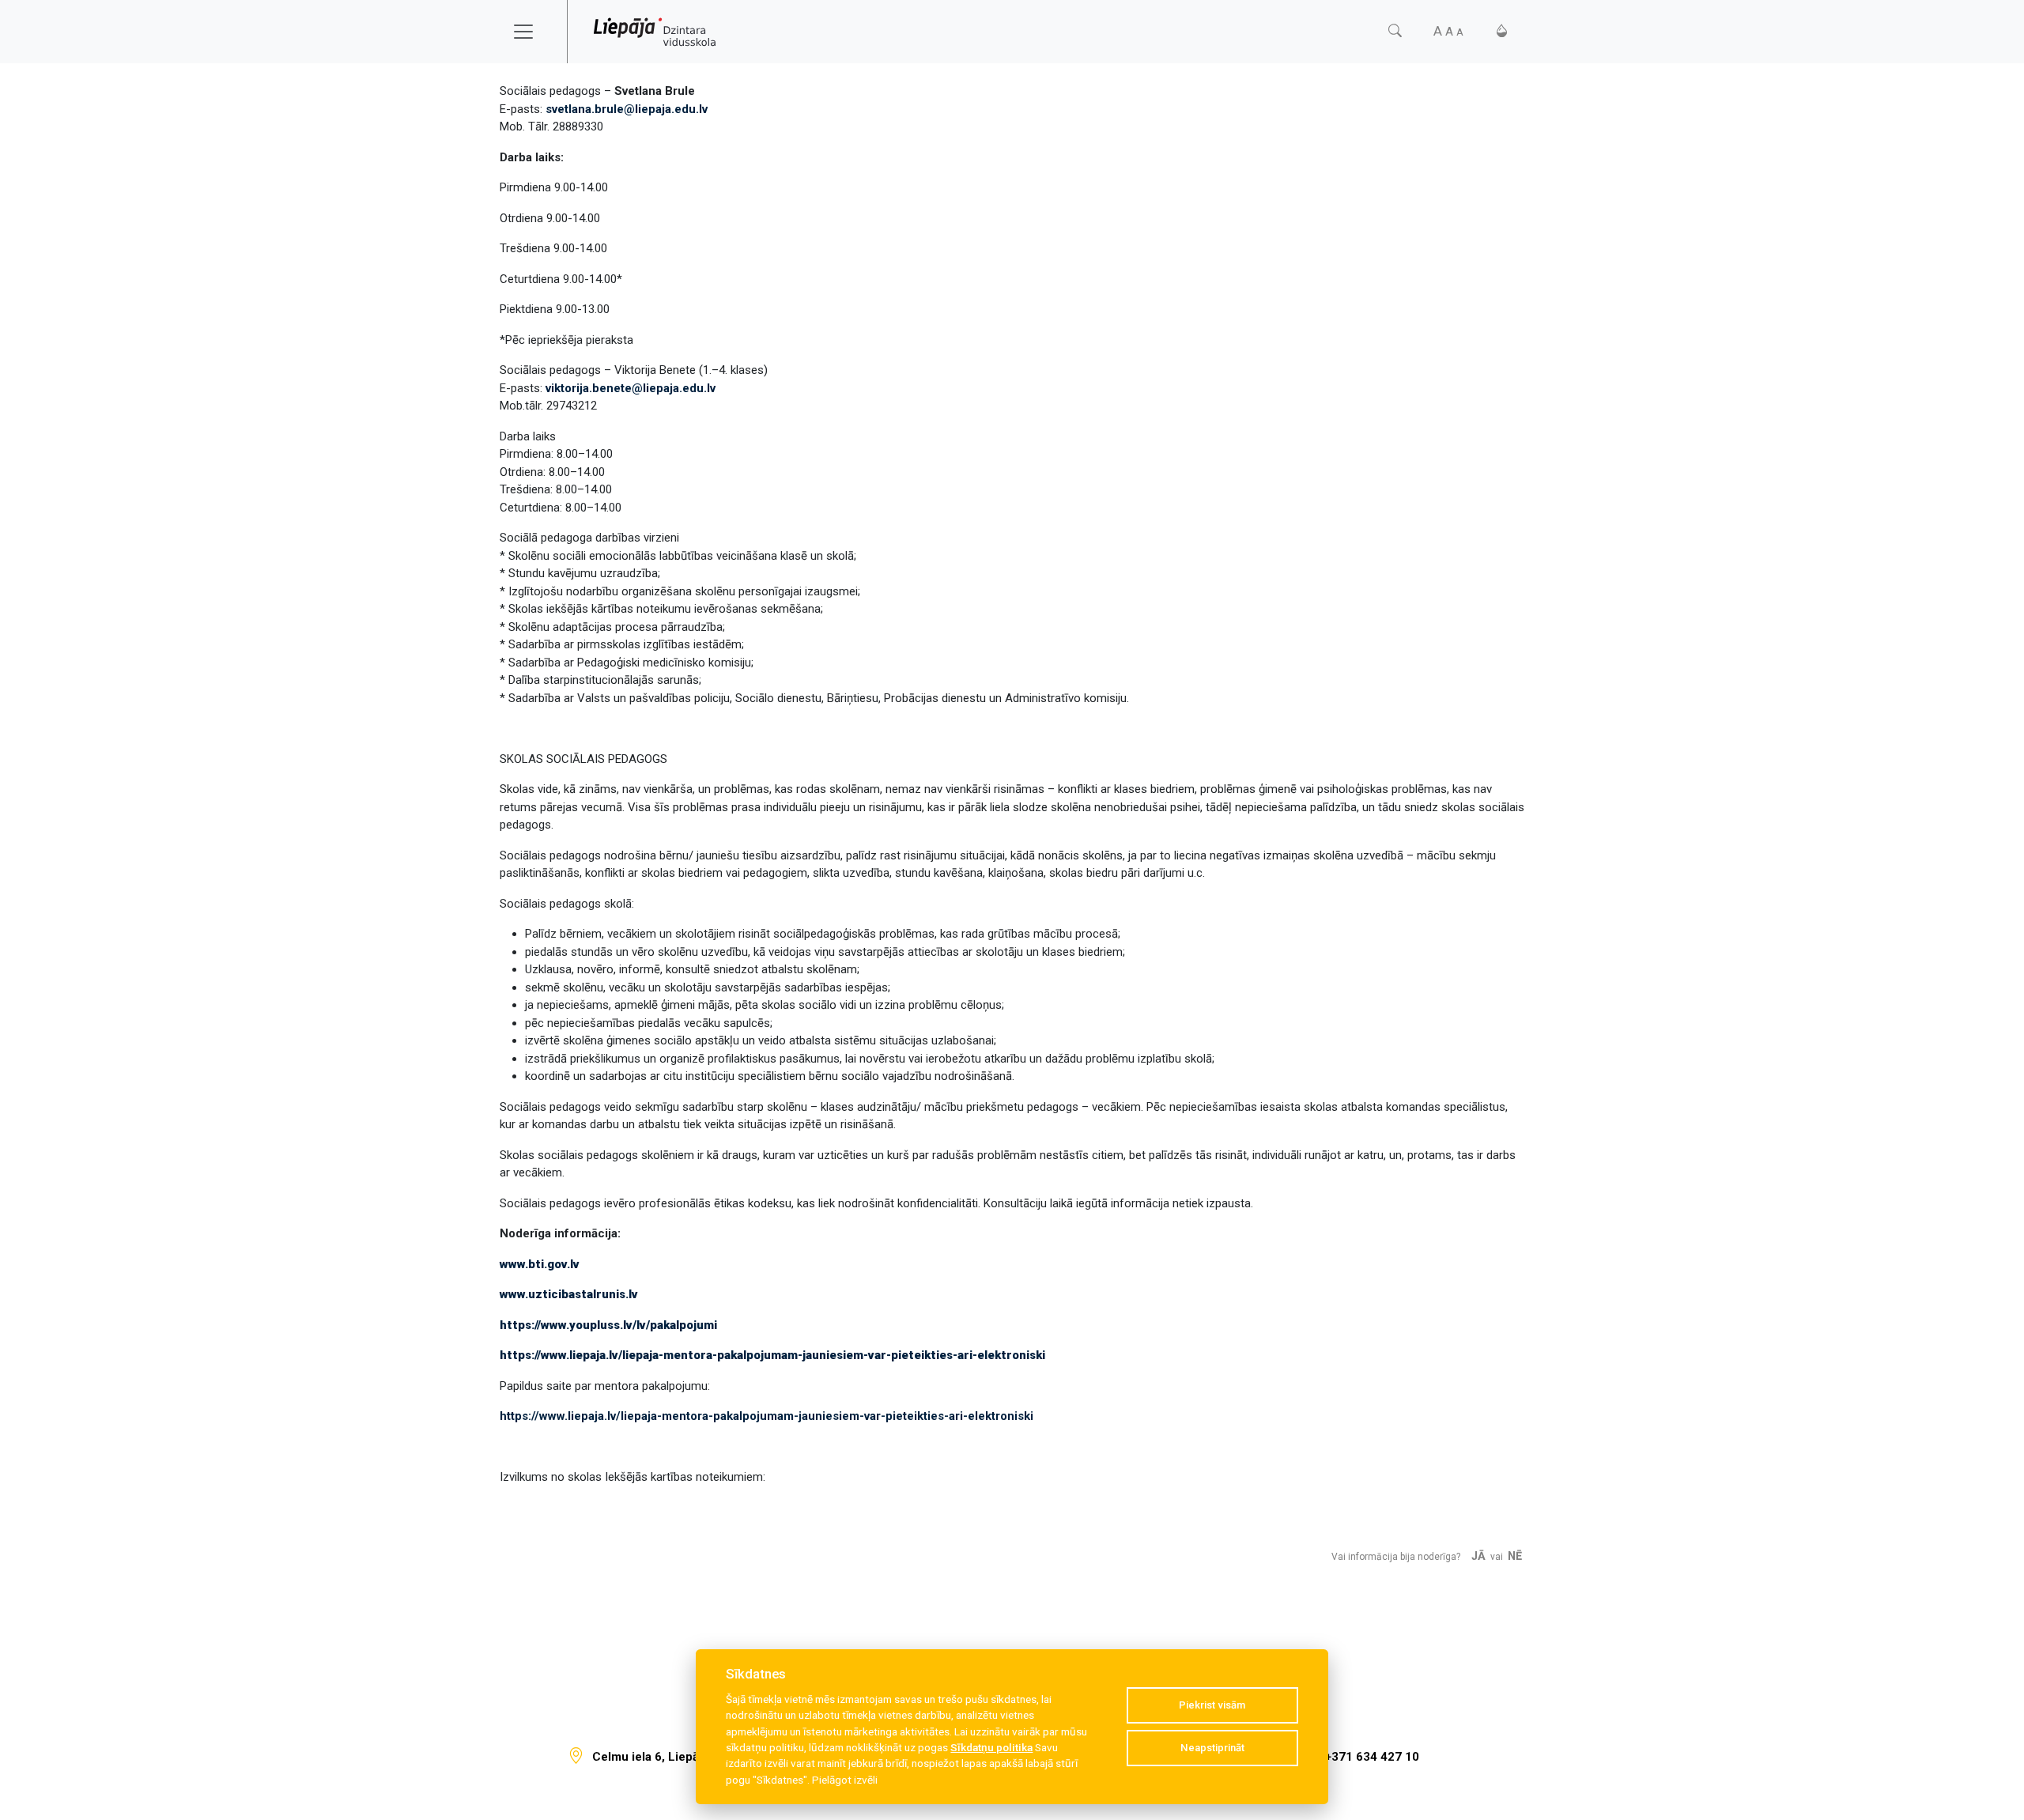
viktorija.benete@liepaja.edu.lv (631, 388)
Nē (1515, 1556)
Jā (1478, 1556)
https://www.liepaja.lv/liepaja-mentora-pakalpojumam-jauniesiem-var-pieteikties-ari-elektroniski (767, 1416)
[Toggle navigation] (534, 32)
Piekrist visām (1212, 1705)
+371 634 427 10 (1372, 1757)
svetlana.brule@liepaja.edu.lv (627, 109)
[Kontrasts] (1502, 31)
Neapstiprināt (1212, 1748)
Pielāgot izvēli (845, 1780)
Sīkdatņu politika (991, 1747)
